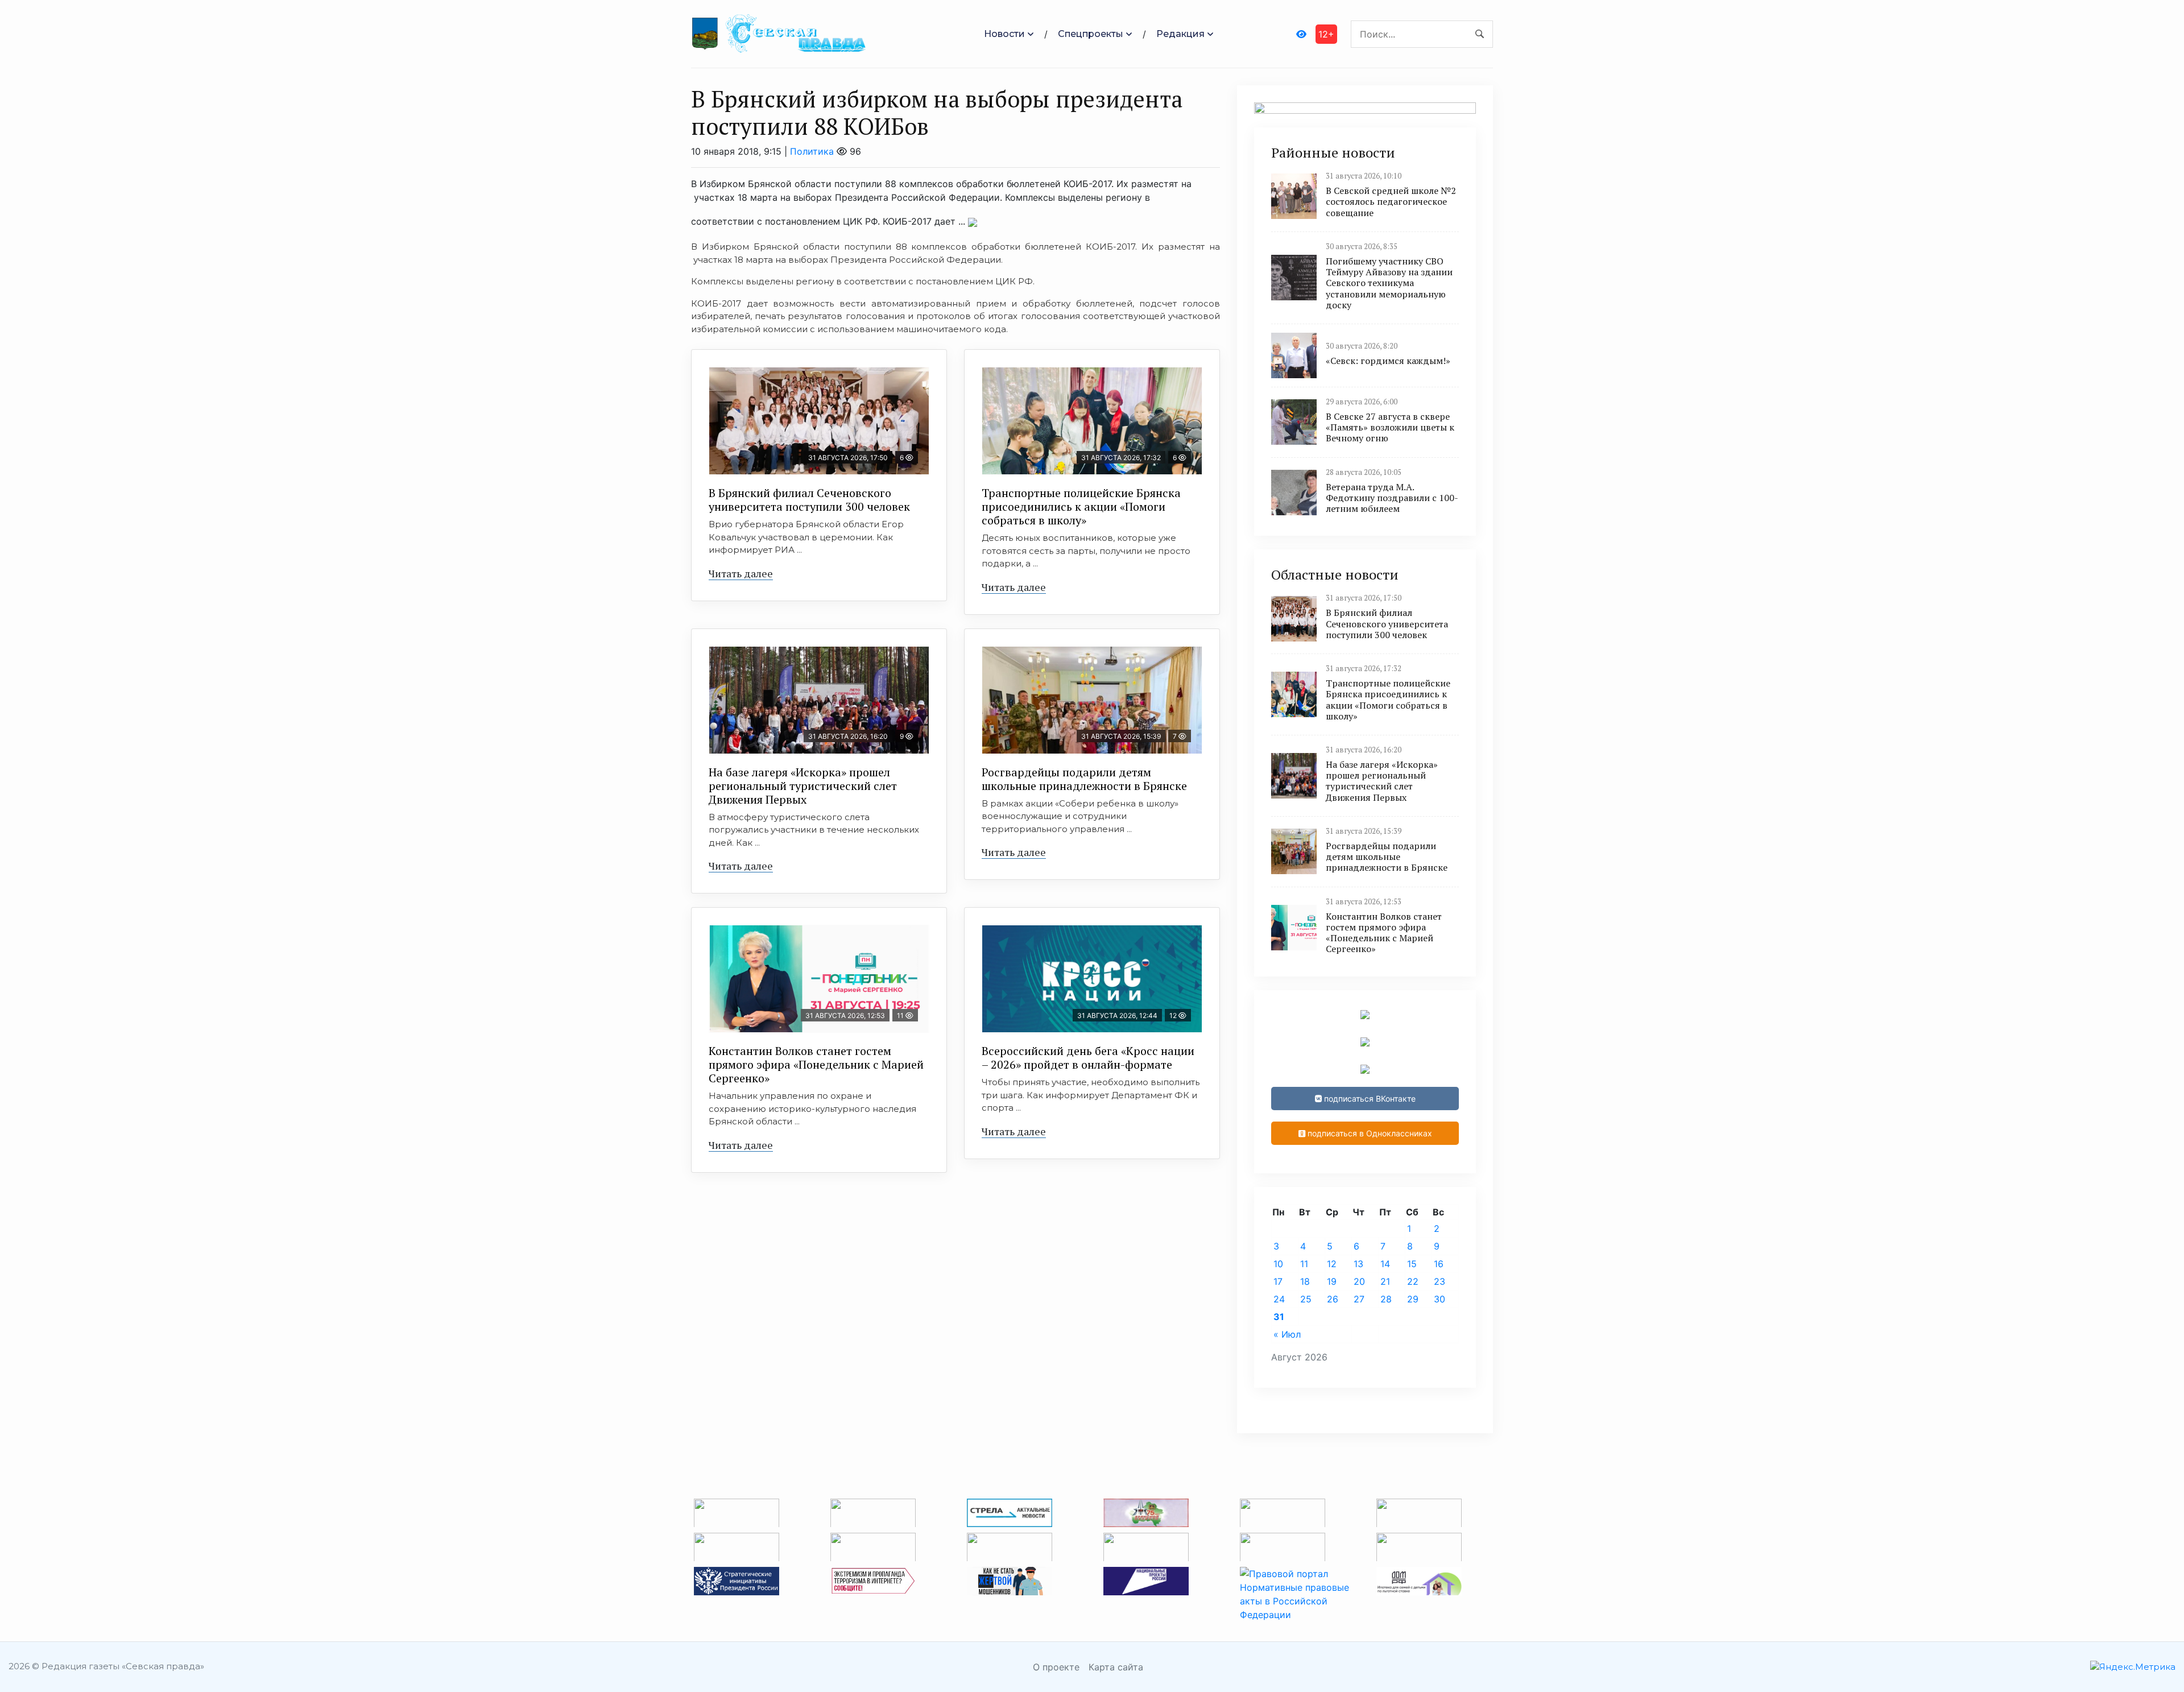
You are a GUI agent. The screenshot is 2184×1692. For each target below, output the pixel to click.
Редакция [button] (1180, 34)
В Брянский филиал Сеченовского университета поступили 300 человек (809, 500)
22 (1413, 1281)
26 (1333, 1299)
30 (1440, 1299)
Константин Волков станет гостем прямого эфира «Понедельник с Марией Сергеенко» (816, 1064)
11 (1304, 1264)
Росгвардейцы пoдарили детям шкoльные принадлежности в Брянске (1084, 779)
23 (1440, 1281)
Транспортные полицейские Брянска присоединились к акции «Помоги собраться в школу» (1081, 506)
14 (1385, 1264)
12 (1332, 1264)
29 (1413, 1299)
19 (1332, 1281)
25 (1306, 1299)
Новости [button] (1004, 34)
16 (1439, 1264)
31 (1279, 1317)
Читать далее (741, 573)
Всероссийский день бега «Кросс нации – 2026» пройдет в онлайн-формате (1088, 1058)
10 (1278, 1264)
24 (1279, 1299)
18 (1305, 1281)
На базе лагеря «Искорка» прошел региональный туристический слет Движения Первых (803, 786)
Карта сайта (1116, 1667)
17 (1278, 1281)
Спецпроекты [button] (1091, 34)
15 (1412, 1264)
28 (1386, 1299)
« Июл (1287, 1334)
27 (1359, 1299)
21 (1385, 1281)
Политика (812, 151)
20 (1359, 1281)
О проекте (1056, 1667)
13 (1358, 1264)
